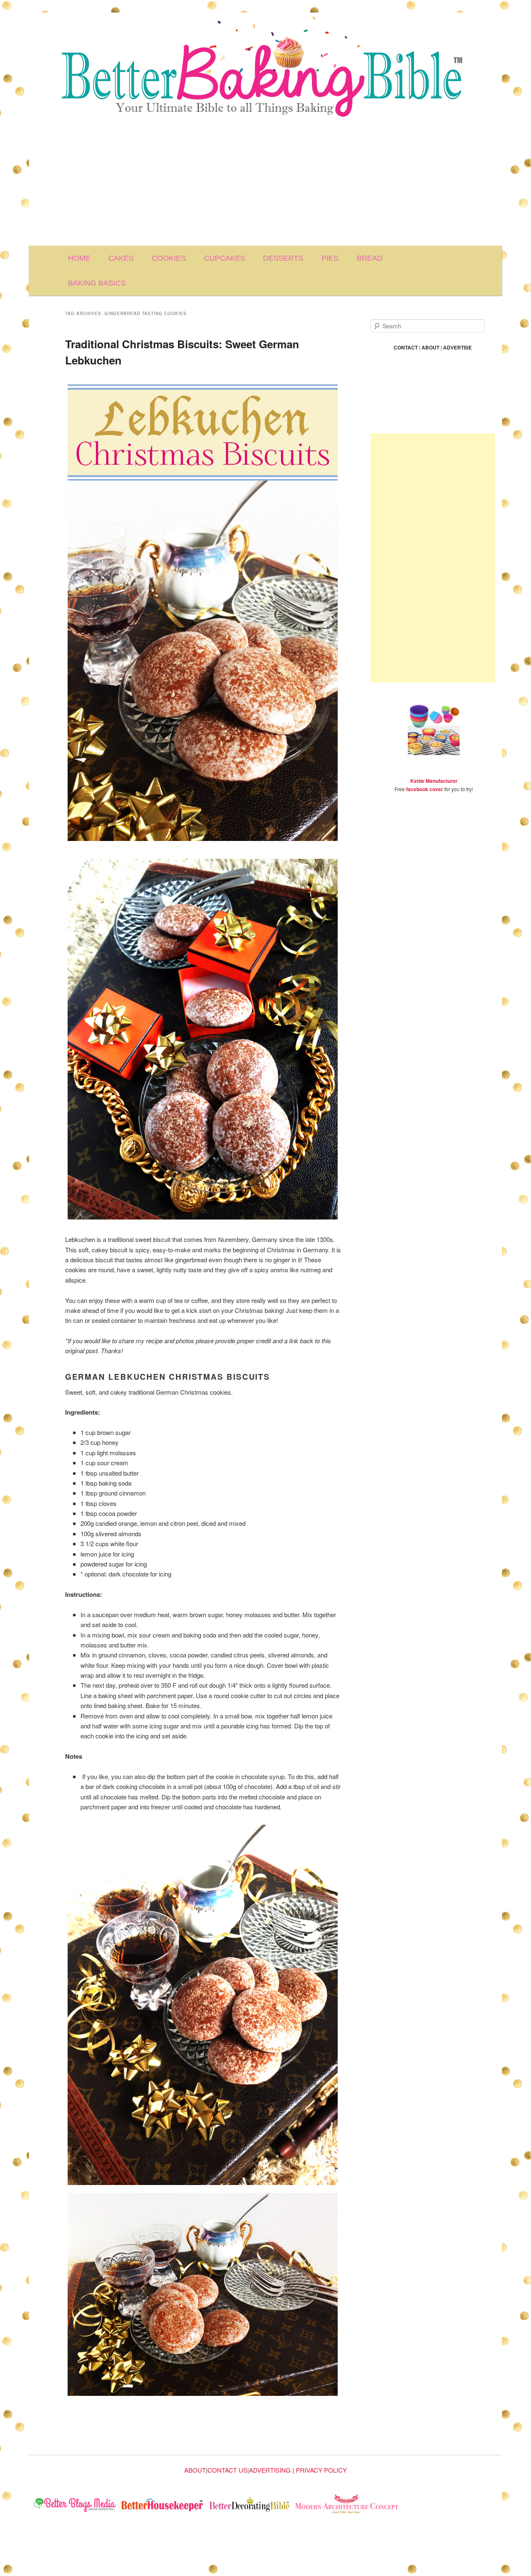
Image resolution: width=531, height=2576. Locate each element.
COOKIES (169, 258)
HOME (79, 258)
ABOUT (195, 2470)
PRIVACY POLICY (321, 2470)
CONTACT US (227, 2470)
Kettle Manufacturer (434, 781)
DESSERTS (283, 258)
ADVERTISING (270, 2470)
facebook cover (425, 789)
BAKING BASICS (97, 283)
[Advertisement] (265, 183)
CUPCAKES (225, 258)
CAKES (121, 258)
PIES (330, 258)
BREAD (370, 258)
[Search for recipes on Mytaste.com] (75, 2506)
